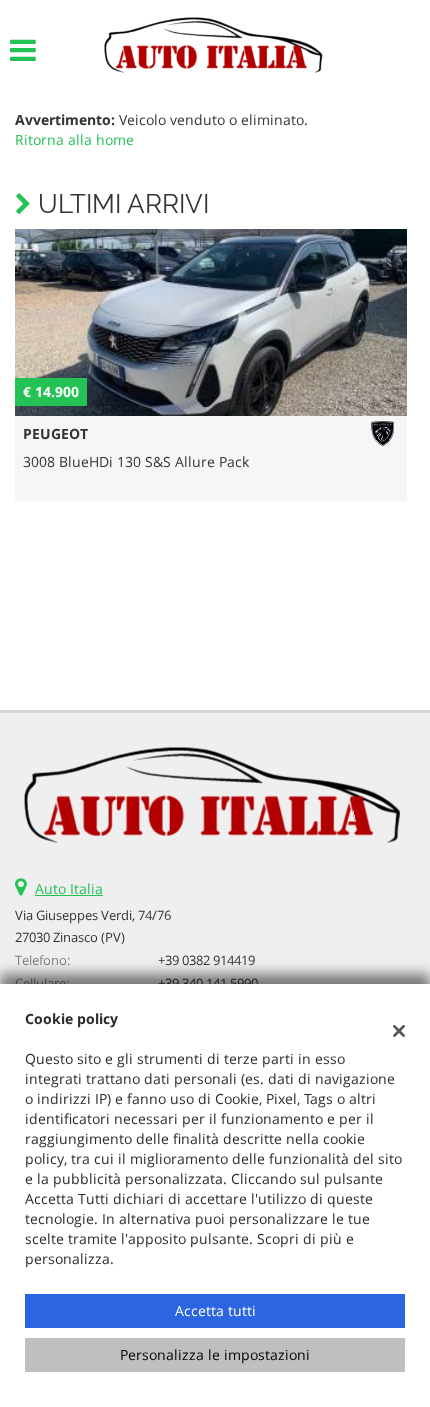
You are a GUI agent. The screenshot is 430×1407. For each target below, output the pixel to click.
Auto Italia (69, 888)
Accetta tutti (215, 1310)
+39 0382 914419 (206, 960)
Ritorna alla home (74, 139)
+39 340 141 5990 (208, 983)
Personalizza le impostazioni (215, 1354)
